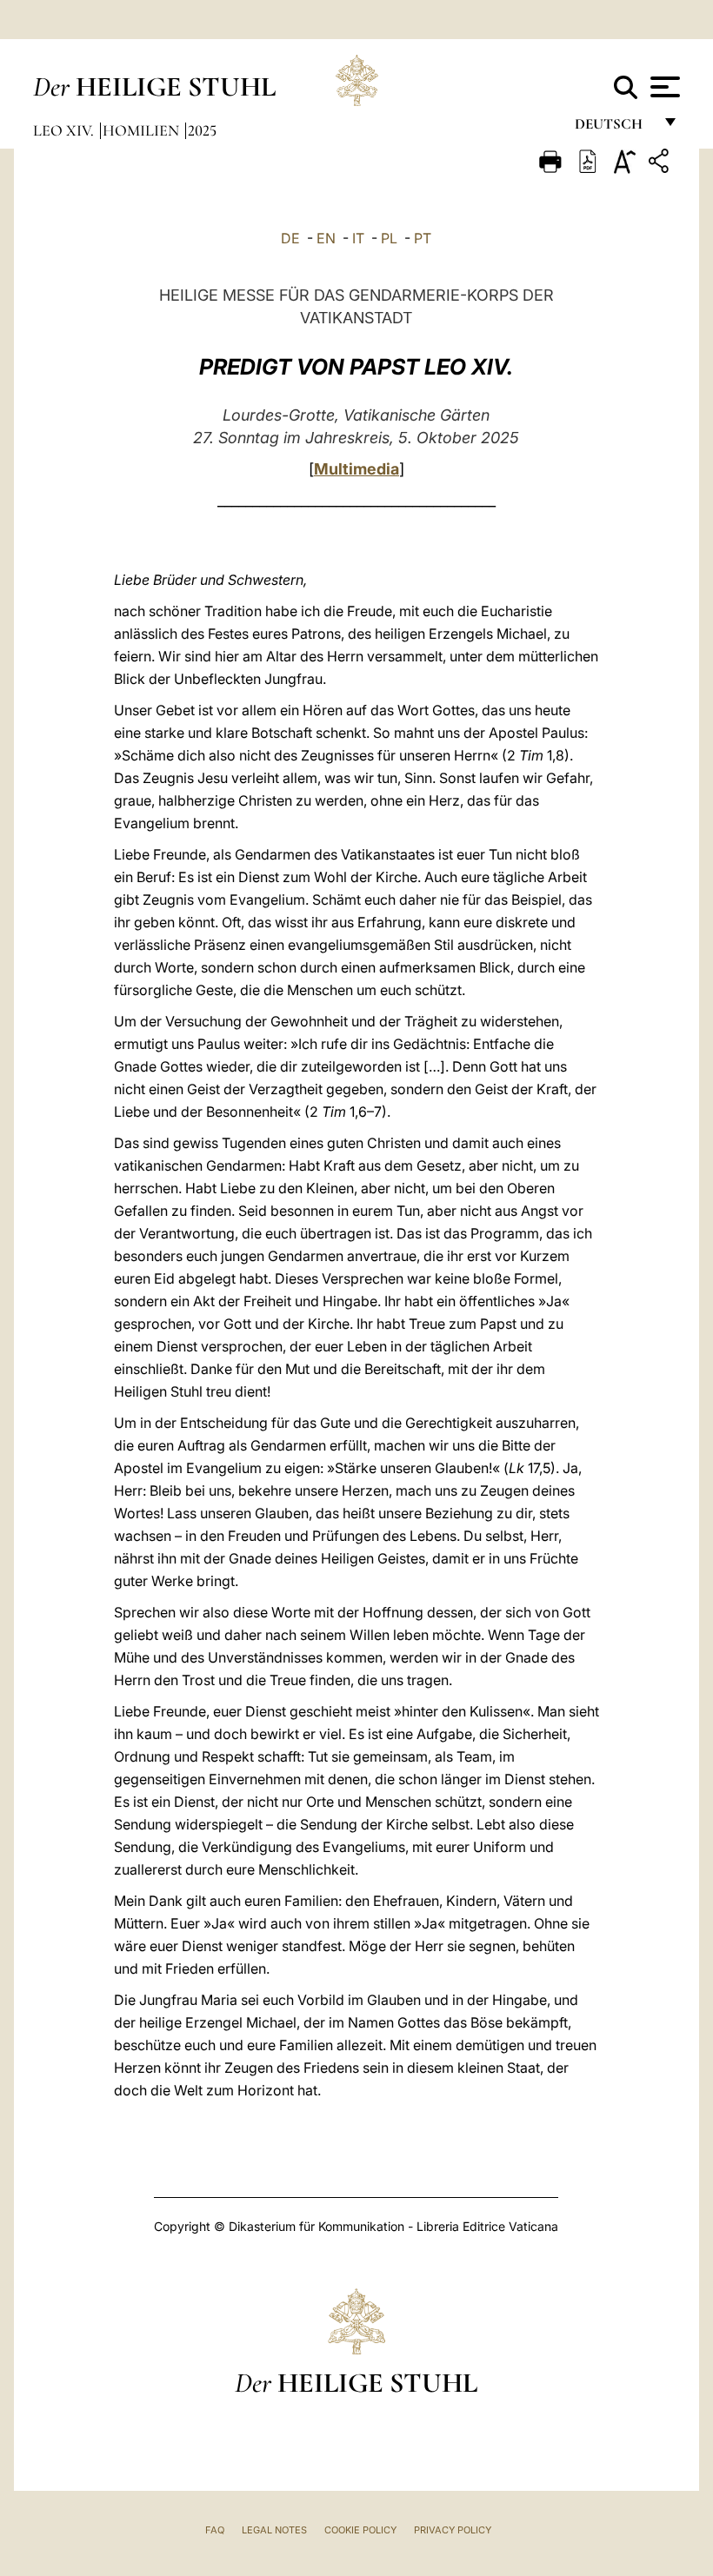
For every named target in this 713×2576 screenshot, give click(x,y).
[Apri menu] (663, 87)
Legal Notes (274, 2530)
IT (358, 238)
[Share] (661, 164)
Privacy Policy (453, 2530)
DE (290, 238)
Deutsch (613, 128)
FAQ (215, 2530)
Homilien (143, 130)
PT (423, 238)
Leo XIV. (65, 130)
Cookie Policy (360, 2530)
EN (326, 238)
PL (389, 238)
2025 (202, 130)
